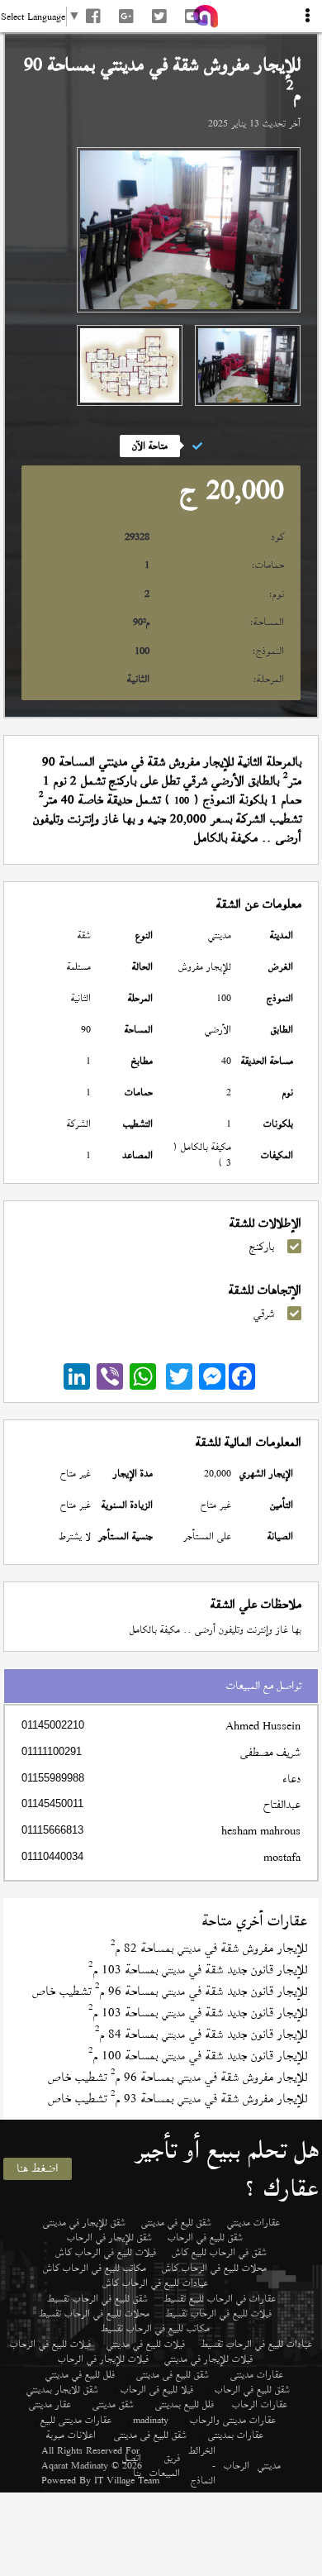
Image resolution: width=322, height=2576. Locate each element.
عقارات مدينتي (253, 2222)
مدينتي (269, 2465)
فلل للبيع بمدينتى (185, 2404)
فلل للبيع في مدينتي (80, 2374)
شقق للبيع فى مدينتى (173, 2374)
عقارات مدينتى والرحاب (233, 2420)
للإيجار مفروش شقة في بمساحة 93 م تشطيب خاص (178, 2099)
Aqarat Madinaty (75, 2465)
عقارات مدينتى (257, 2374)
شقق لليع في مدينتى (176, 2222)
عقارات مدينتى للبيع (76, 2420)
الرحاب (237, 2465)
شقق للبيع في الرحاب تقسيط (97, 2298)
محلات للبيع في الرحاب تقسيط (94, 2313)
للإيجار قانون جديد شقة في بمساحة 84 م (201, 2034)
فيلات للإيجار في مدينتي (208, 2359)
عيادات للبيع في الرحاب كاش (155, 2283)
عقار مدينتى (50, 2404)
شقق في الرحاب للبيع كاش (219, 2252)
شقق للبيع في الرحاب (205, 2237)
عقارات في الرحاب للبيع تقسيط (220, 2298)
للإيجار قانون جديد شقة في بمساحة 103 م (198, 1970)
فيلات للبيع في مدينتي (146, 2344)
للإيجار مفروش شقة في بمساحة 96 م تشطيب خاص (178, 2077)
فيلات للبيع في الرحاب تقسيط (218, 2313)
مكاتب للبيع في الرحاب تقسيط (155, 2328)
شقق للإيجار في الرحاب (109, 2237)
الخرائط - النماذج (202, 2466)
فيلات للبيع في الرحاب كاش (106, 2252)
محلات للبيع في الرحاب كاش (214, 2268)
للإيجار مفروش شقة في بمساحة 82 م (209, 1948)
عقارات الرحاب (260, 2404)
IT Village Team (127, 2480)
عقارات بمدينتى (236, 2435)
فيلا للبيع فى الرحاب (157, 2389)
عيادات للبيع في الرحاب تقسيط (256, 2344)
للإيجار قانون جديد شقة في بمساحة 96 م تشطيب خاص (170, 1991)
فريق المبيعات (165, 2466)
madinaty (151, 2420)
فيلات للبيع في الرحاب (50, 2344)
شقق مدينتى (113, 2404)
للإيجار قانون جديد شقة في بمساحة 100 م (198, 2056)
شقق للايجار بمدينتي (62, 2389)
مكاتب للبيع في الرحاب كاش (95, 2268)
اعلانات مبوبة (71, 2435)
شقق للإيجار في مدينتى (84, 2222)
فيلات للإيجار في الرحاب (103, 2359)
